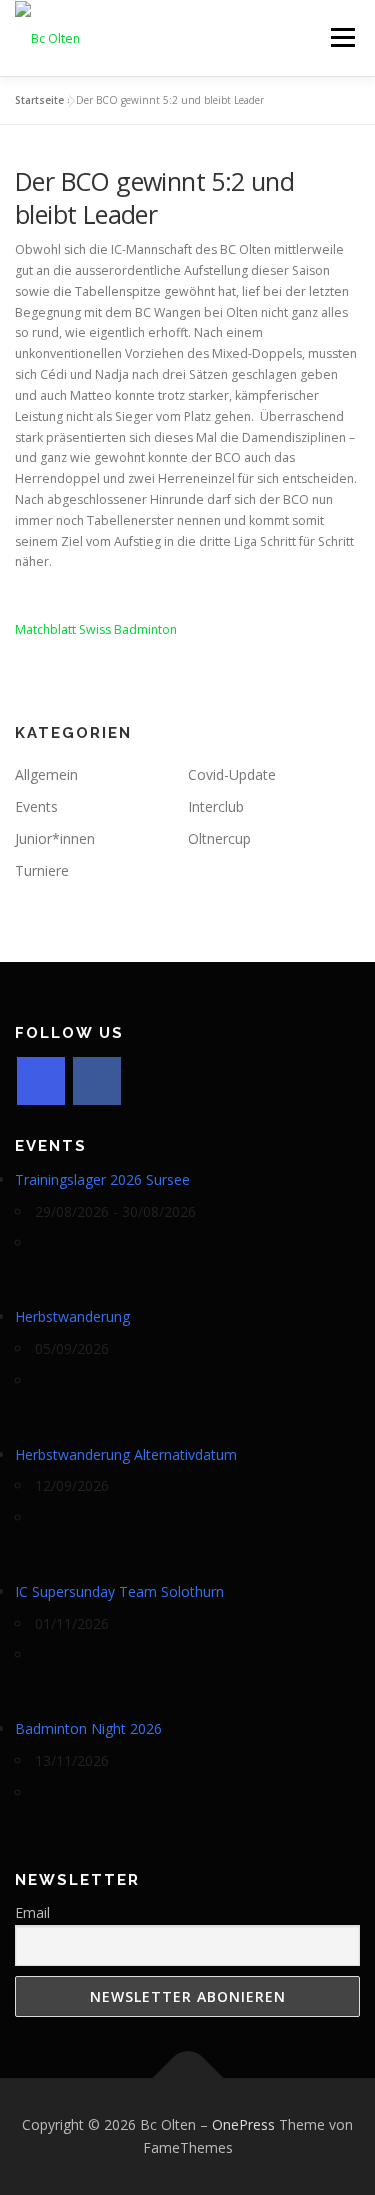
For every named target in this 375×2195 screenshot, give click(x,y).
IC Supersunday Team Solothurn (119, 1591)
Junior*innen (55, 838)
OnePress (243, 2124)
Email (32, 1912)
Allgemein (46, 774)
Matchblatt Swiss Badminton (96, 629)
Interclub (216, 806)
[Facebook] (97, 1081)
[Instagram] (41, 1081)
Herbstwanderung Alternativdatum (126, 1454)
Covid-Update (232, 774)
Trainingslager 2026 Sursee (102, 1179)
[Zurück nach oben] (187, 2077)
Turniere (42, 870)
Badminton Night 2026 (88, 1728)
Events (36, 806)
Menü (341, 37)
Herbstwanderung (72, 1316)
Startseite (39, 100)
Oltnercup (219, 838)
